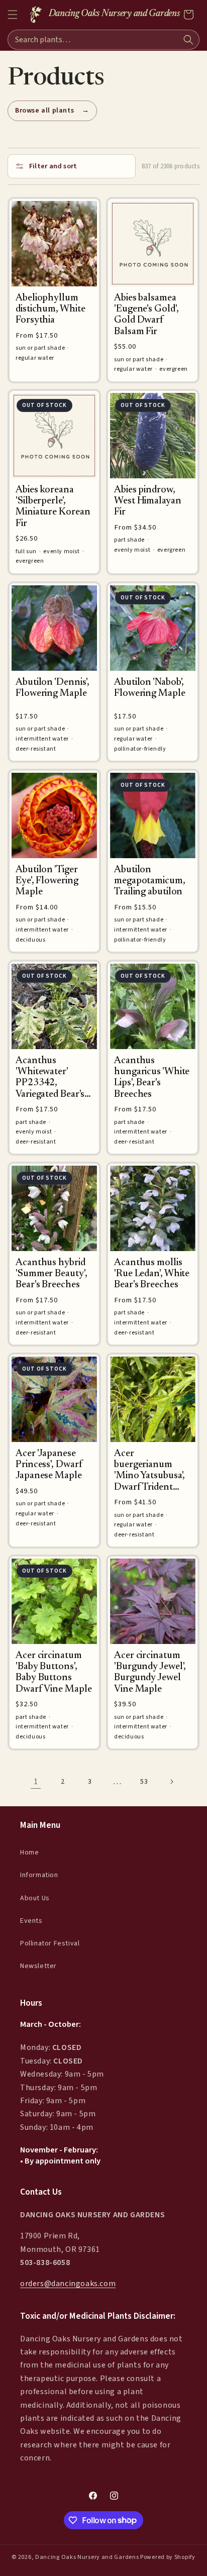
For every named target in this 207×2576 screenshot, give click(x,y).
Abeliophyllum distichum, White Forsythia (50, 309)
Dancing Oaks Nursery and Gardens (87, 2557)
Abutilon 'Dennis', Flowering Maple (53, 688)
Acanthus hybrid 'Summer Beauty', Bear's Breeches (51, 1274)
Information (39, 1875)
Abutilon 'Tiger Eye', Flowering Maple (47, 881)
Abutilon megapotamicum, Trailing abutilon (150, 881)
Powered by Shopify (168, 2557)
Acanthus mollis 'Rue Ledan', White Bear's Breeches (152, 1274)
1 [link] (36, 1782)
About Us (35, 1898)
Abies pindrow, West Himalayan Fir (148, 501)
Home (29, 1852)
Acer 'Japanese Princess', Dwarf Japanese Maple (49, 1465)
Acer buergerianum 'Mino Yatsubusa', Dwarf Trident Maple (149, 1471)
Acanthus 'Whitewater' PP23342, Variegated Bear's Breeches (50, 1078)
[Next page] (171, 1782)
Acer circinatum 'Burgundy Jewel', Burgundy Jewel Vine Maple (150, 1673)
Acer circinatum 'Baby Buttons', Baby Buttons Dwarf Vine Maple (54, 1673)
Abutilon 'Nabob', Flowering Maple (150, 688)
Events (31, 1921)
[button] (13, 15)
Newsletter (38, 1966)
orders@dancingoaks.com (68, 2284)
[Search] (188, 40)
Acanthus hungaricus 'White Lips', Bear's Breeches (152, 1078)
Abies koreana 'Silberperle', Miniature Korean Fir (53, 507)
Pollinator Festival (50, 1943)
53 (144, 1782)
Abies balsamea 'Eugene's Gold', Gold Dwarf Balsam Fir (146, 315)
